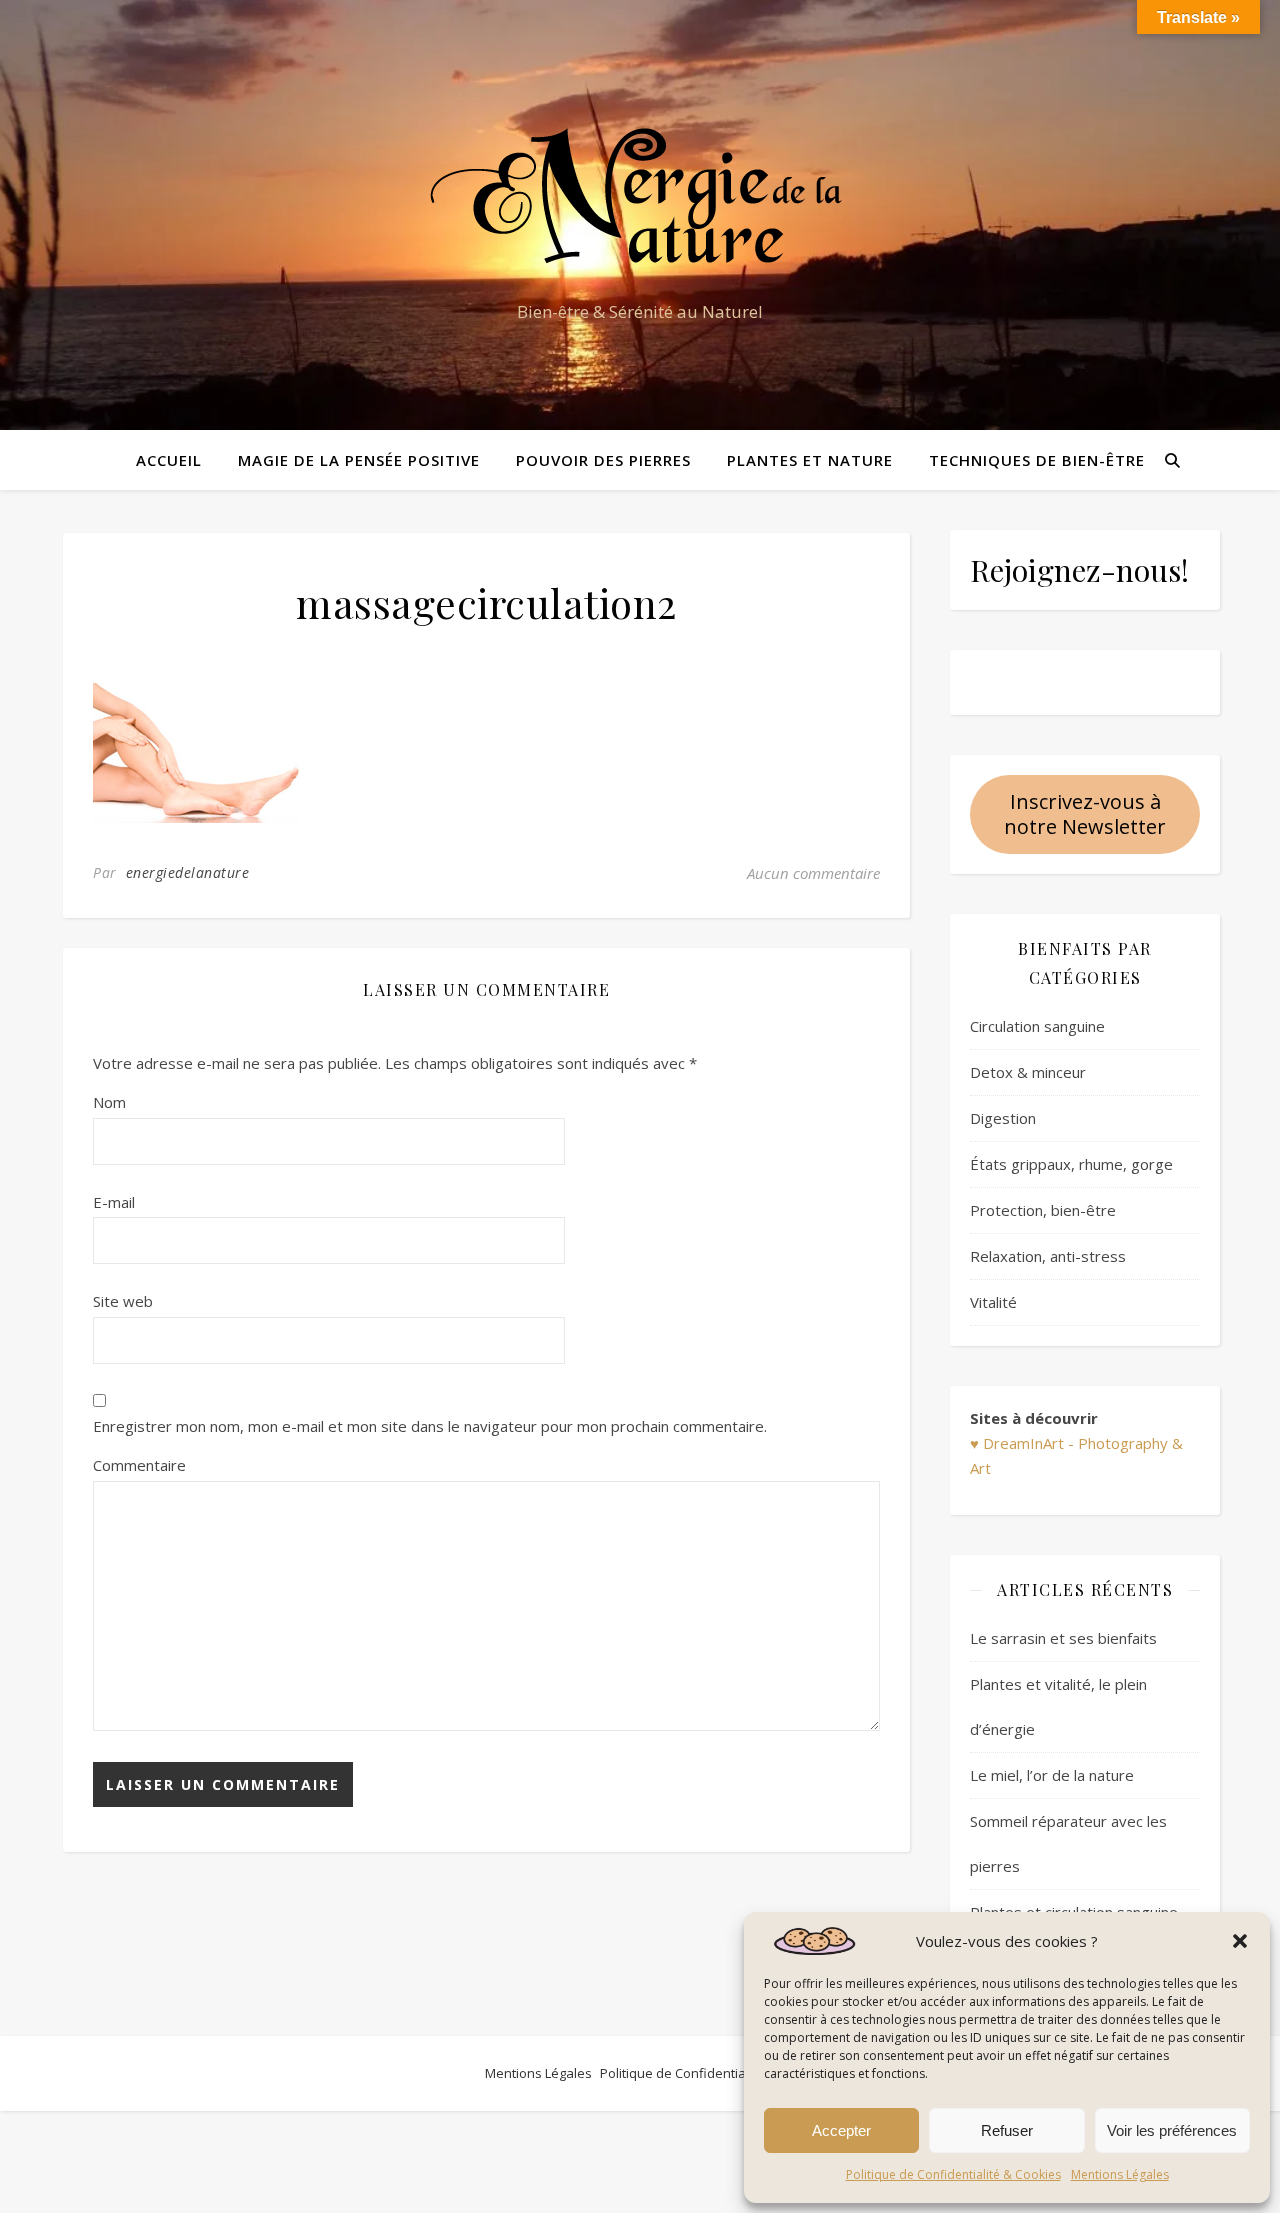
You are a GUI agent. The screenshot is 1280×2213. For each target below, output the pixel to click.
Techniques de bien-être (1037, 460)
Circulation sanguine (1037, 1026)
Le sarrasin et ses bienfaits (1063, 1638)
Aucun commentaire (813, 873)
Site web (123, 1301)
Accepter (841, 2130)
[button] (1240, 1941)
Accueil (169, 460)
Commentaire (139, 1465)
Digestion (1003, 1118)
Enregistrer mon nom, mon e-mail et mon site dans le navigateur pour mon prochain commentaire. (430, 1426)
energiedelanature (188, 872)
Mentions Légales (1120, 2174)
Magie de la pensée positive (359, 460)
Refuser (1007, 2130)
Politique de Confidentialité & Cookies (953, 2174)
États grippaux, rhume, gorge (1071, 1164)
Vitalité (993, 1302)
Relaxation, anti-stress (1048, 1256)
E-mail (114, 1202)
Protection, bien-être (1043, 1210)
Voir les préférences (1172, 2130)
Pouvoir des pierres (603, 460)
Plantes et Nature (810, 460)
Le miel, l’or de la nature (1052, 1775)
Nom (109, 1102)
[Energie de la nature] (640, 197)
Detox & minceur (1028, 1072)
